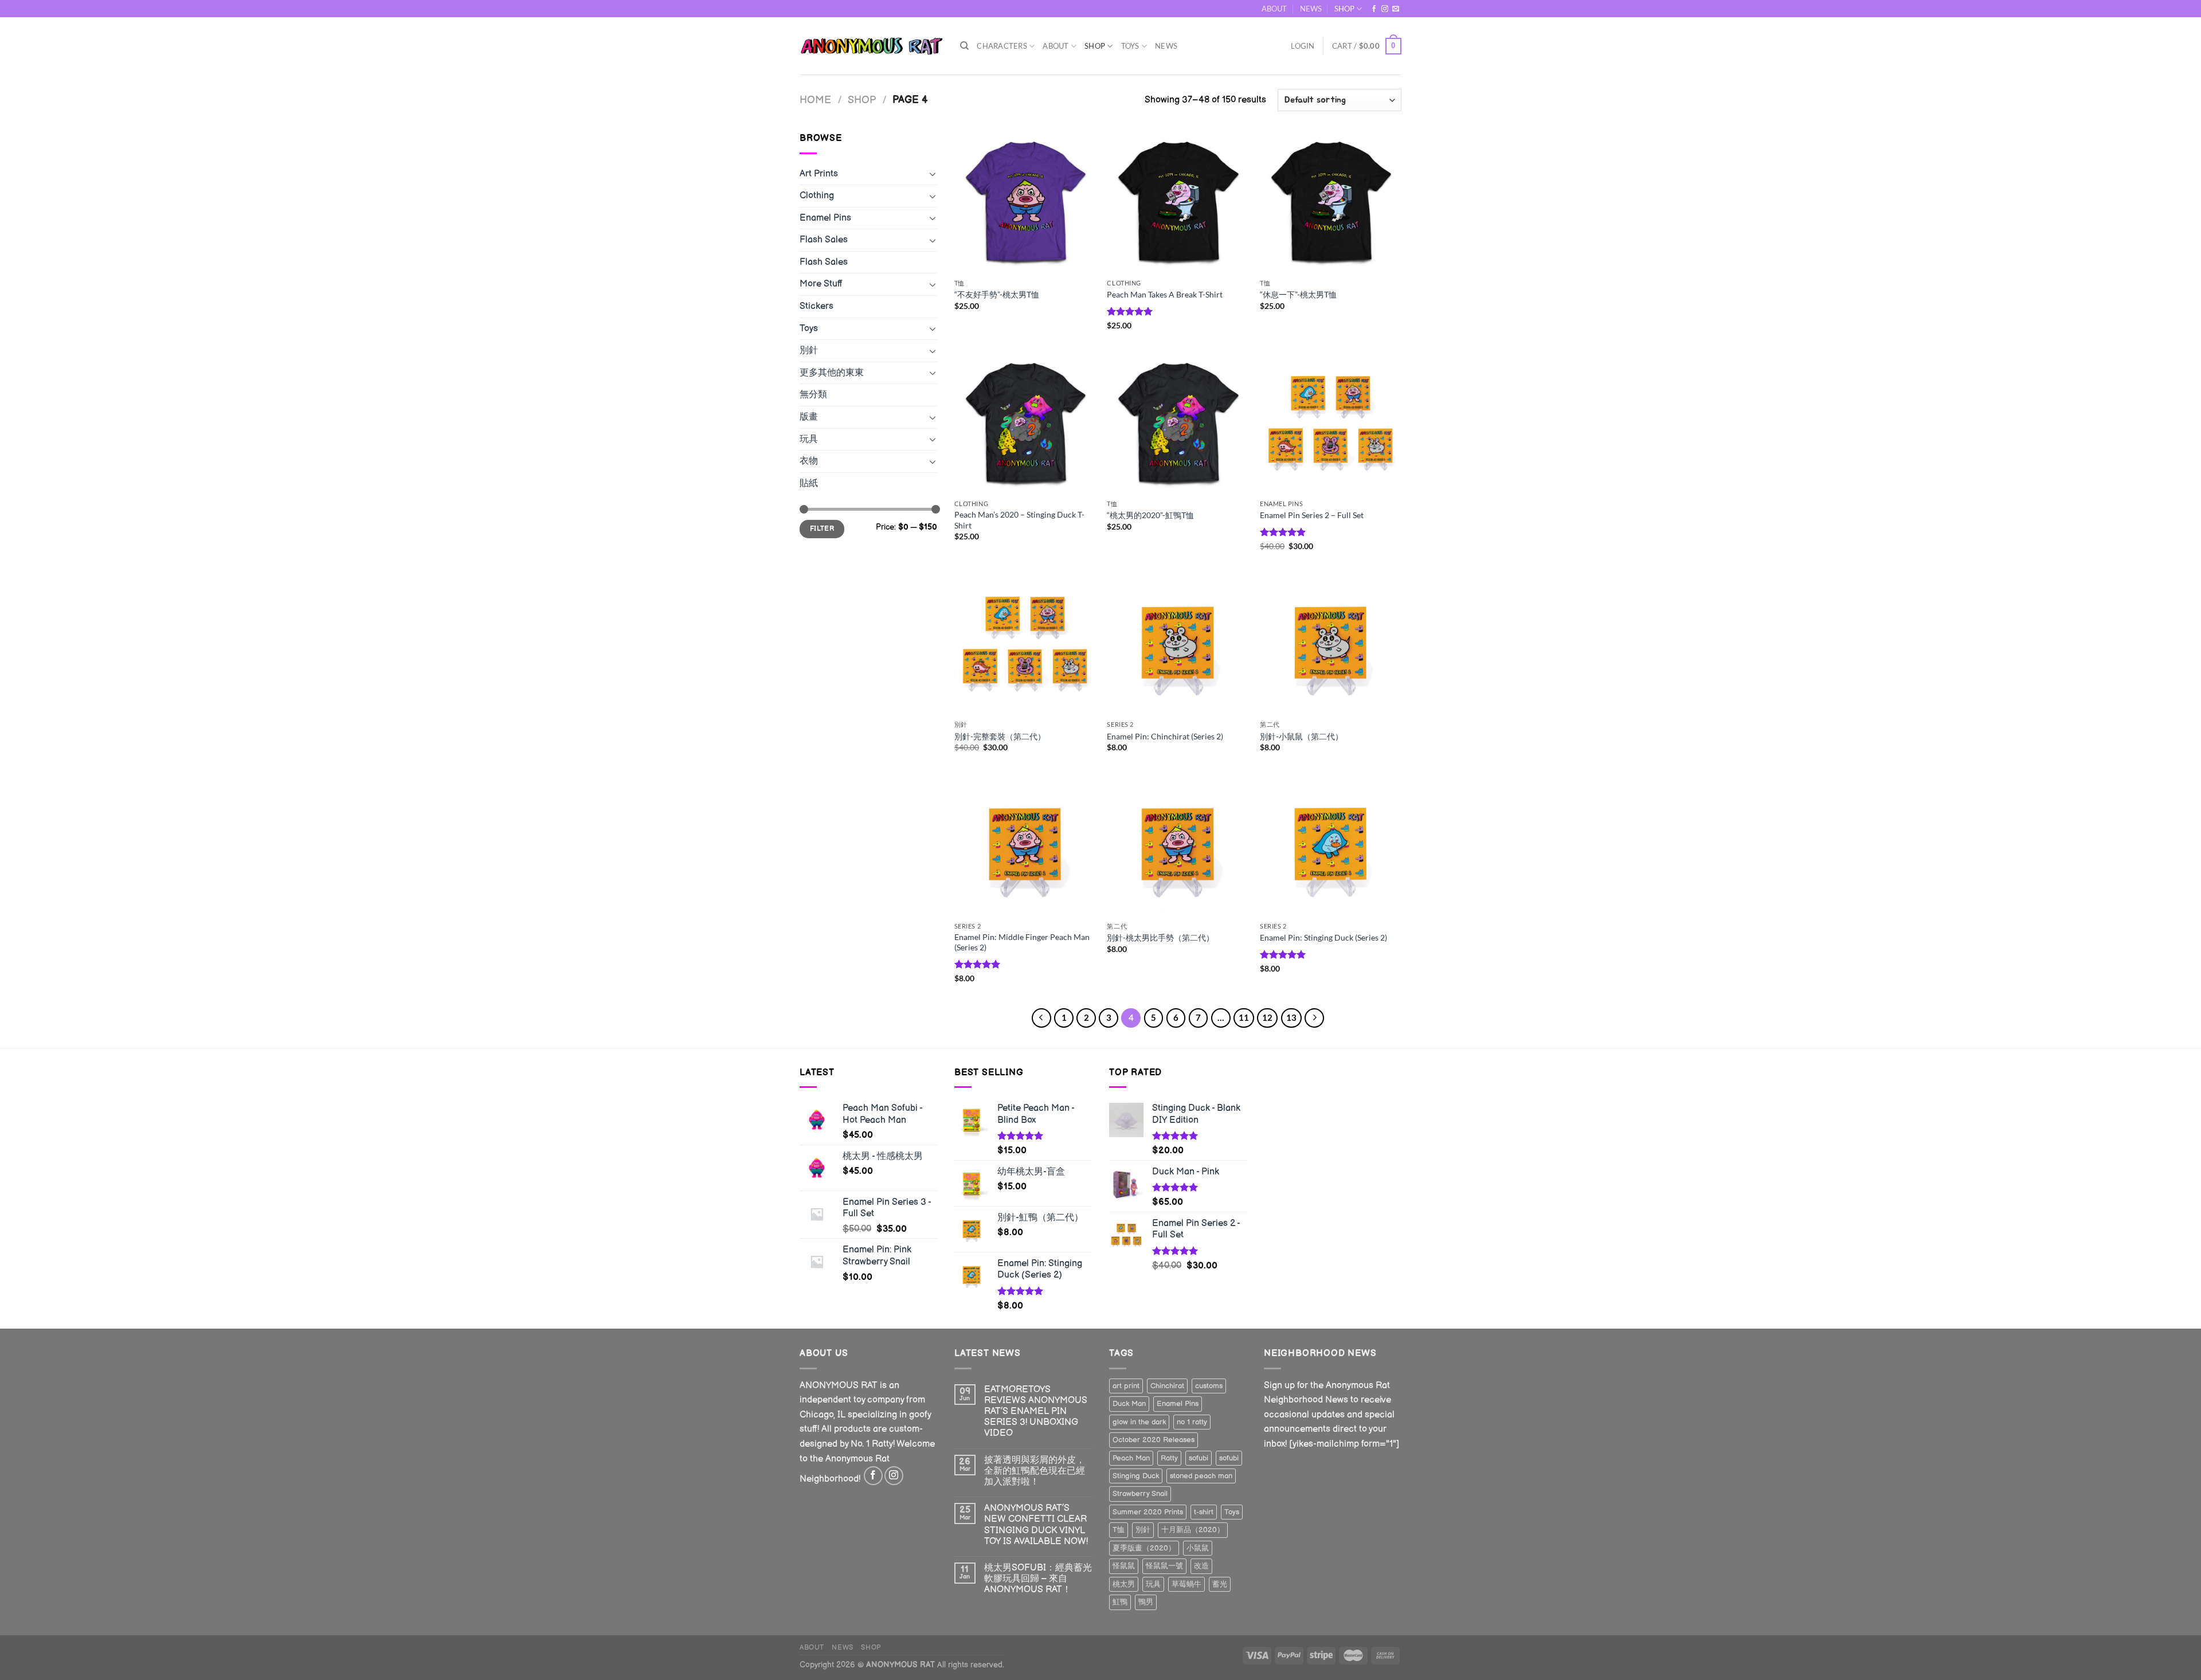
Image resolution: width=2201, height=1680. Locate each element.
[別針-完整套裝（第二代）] (1025, 644)
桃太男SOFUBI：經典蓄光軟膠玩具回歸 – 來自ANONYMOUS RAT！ (1038, 1579)
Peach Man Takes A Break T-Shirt (1165, 294)
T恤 (1119, 1530)
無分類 (813, 395)
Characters (1002, 46)
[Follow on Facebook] (1374, 9)
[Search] (964, 46)
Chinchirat (1167, 1386)
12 (1267, 1017)
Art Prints (819, 174)
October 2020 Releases (1154, 1440)
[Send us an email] (1396, 9)
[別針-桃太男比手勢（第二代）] (1178, 845)
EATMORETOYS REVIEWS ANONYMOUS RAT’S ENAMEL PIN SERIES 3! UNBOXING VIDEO (1036, 1412)
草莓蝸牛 (1186, 1584)
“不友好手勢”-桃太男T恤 (997, 294)
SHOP (1344, 9)
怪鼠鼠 (1124, 1566)
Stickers (816, 306)
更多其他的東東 (832, 373)
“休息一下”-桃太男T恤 (1298, 294)
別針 (809, 351)
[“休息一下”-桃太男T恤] (1331, 202)
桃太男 (1124, 1584)
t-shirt (1204, 1512)
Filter (822, 529)
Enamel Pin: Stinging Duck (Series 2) (1323, 937)
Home (815, 100)
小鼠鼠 (1198, 1548)
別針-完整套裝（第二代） (1000, 736)
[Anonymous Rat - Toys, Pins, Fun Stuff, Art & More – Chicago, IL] (871, 46)
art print (1126, 1386)
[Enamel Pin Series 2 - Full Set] (1331, 423)
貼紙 (809, 483)
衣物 (809, 461)
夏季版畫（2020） (1144, 1548)
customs (1209, 1386)
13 (1291, 1017)
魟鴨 (1120, 1602)
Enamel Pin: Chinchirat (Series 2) (1165, 736)
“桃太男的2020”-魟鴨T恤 (1150, 515)
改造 (1201, 1566)
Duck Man (1129, 1404)
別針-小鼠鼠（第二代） (1301, 736)
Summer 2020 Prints (1148, 1512)
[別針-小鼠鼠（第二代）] (1331, 644)
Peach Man (1131, 1458)
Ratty (1169, 1458)
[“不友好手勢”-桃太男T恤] (1025, 202)
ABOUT (1274, 9)
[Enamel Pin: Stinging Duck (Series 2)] (1331, 845)
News (1166, 46)
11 (1244, 1017)
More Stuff (821, 284)
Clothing (817, 196)
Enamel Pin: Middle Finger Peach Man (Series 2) (1022, 942)
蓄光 (1220, 1584)
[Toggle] (933, 174)
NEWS (1311, 9)
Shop (862, 100)
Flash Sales (824, 240)
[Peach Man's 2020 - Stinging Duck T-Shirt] (1025, 423)
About (1056, 46)
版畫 (809, 417)
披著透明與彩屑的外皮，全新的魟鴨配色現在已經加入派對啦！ (1035, 1471)
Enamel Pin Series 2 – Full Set (1312, 515)
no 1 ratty (1192, 1422)
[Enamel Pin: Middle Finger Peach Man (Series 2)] (1025, 845)
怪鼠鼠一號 (1164, 1566)
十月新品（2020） (1193, 1530)
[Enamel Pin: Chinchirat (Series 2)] (1178, 644)
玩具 (809, 439)
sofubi (1199, 1458)
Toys (1130, 46)
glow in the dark (1139, 1422)
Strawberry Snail (1140, 1494)
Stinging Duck (1136, 1476)
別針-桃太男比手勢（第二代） (1160, 937)
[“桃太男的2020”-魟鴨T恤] (1178, 423)
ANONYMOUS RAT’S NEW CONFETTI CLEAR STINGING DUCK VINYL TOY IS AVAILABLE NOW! (1036, 1525)
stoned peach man (1201, 1476)
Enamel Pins (825, 218)
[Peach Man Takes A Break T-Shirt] (1178, 202)
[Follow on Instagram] (1385, 9)
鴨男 (1146, 1602)
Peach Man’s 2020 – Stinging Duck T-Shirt (1019, 520)
